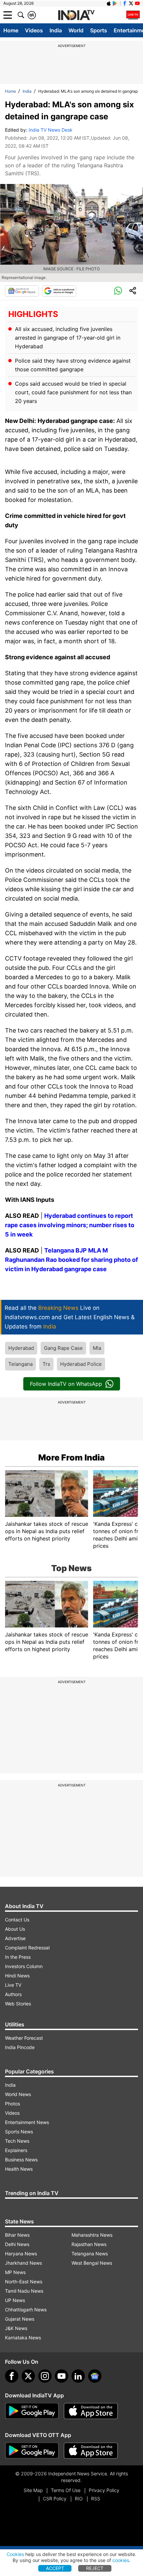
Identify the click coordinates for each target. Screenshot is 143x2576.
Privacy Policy (104, 2490)
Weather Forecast (24, 2038)
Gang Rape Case (63, 1348)
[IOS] (109, 3)
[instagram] (45, 2376)
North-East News (24, 2282)
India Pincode (20, 2047)
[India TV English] (76, 15)
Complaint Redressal (27, 1948)
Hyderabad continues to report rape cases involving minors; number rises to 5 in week (70, 1225)
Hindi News (17, 1976)
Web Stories (18, 2004)
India (56, 30)
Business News (21, 2160)
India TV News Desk (51, 130)
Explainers (16, 2150)
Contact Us (17, 1920)
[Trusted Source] (59, 291)
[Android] (115, 3)
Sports (99, 30)
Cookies (15, 2554)
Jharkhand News (23, 2263)
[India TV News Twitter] (131, 3)
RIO (79, 2499)
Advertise (15, 1938)
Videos (34, 30)
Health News (19, 2169)
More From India (71, 1457)
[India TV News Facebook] (125, 3)
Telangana (20, 1364)
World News (18, 2094)
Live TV (13, 1985)
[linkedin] (78, 2376)
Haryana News (21, 2254)
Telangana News (90, 2254)
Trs (46, 1364)
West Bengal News (92, 2263)
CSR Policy (55, 2499)
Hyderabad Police (81, 1364)
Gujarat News (20, 2319)
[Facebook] (12, 2376)
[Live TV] (133, 15)
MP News (15, 2272)
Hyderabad (21, 1348)
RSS (96, 2499)
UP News (15, 2300)
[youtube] (62, 2376)
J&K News (16, 2328)
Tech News (17, 2141)
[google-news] (95, 2376)
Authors (13, 1994)
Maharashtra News (92, 2235)
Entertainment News (27, 2122)
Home (11, 30)
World (76, 30)
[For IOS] (91, 2451)
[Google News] (22, 291)
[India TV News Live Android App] (32, 2411)
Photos (12, 2104)
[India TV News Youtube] (137, 3)
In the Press (18, 1957)
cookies (121, 2560)
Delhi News (17, 2244)
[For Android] (32, 2451)
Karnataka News (23, 2338)
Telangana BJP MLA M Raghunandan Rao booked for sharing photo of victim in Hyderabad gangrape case (71, 1260)
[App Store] (91, 2411)
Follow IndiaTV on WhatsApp (66, 1384)
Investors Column (24, 1966)
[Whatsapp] (118, 291)
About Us (15, 1929)
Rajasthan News (89, 2244)
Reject (95, 2568)
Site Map (33, 2490)
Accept (55, 2568)
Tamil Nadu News (24, 2291)
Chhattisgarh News (26, 2310)
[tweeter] (28, 2376)
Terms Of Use (66, 2490)
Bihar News (17, 2235)
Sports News (19, 2132)
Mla (97, 1348)
